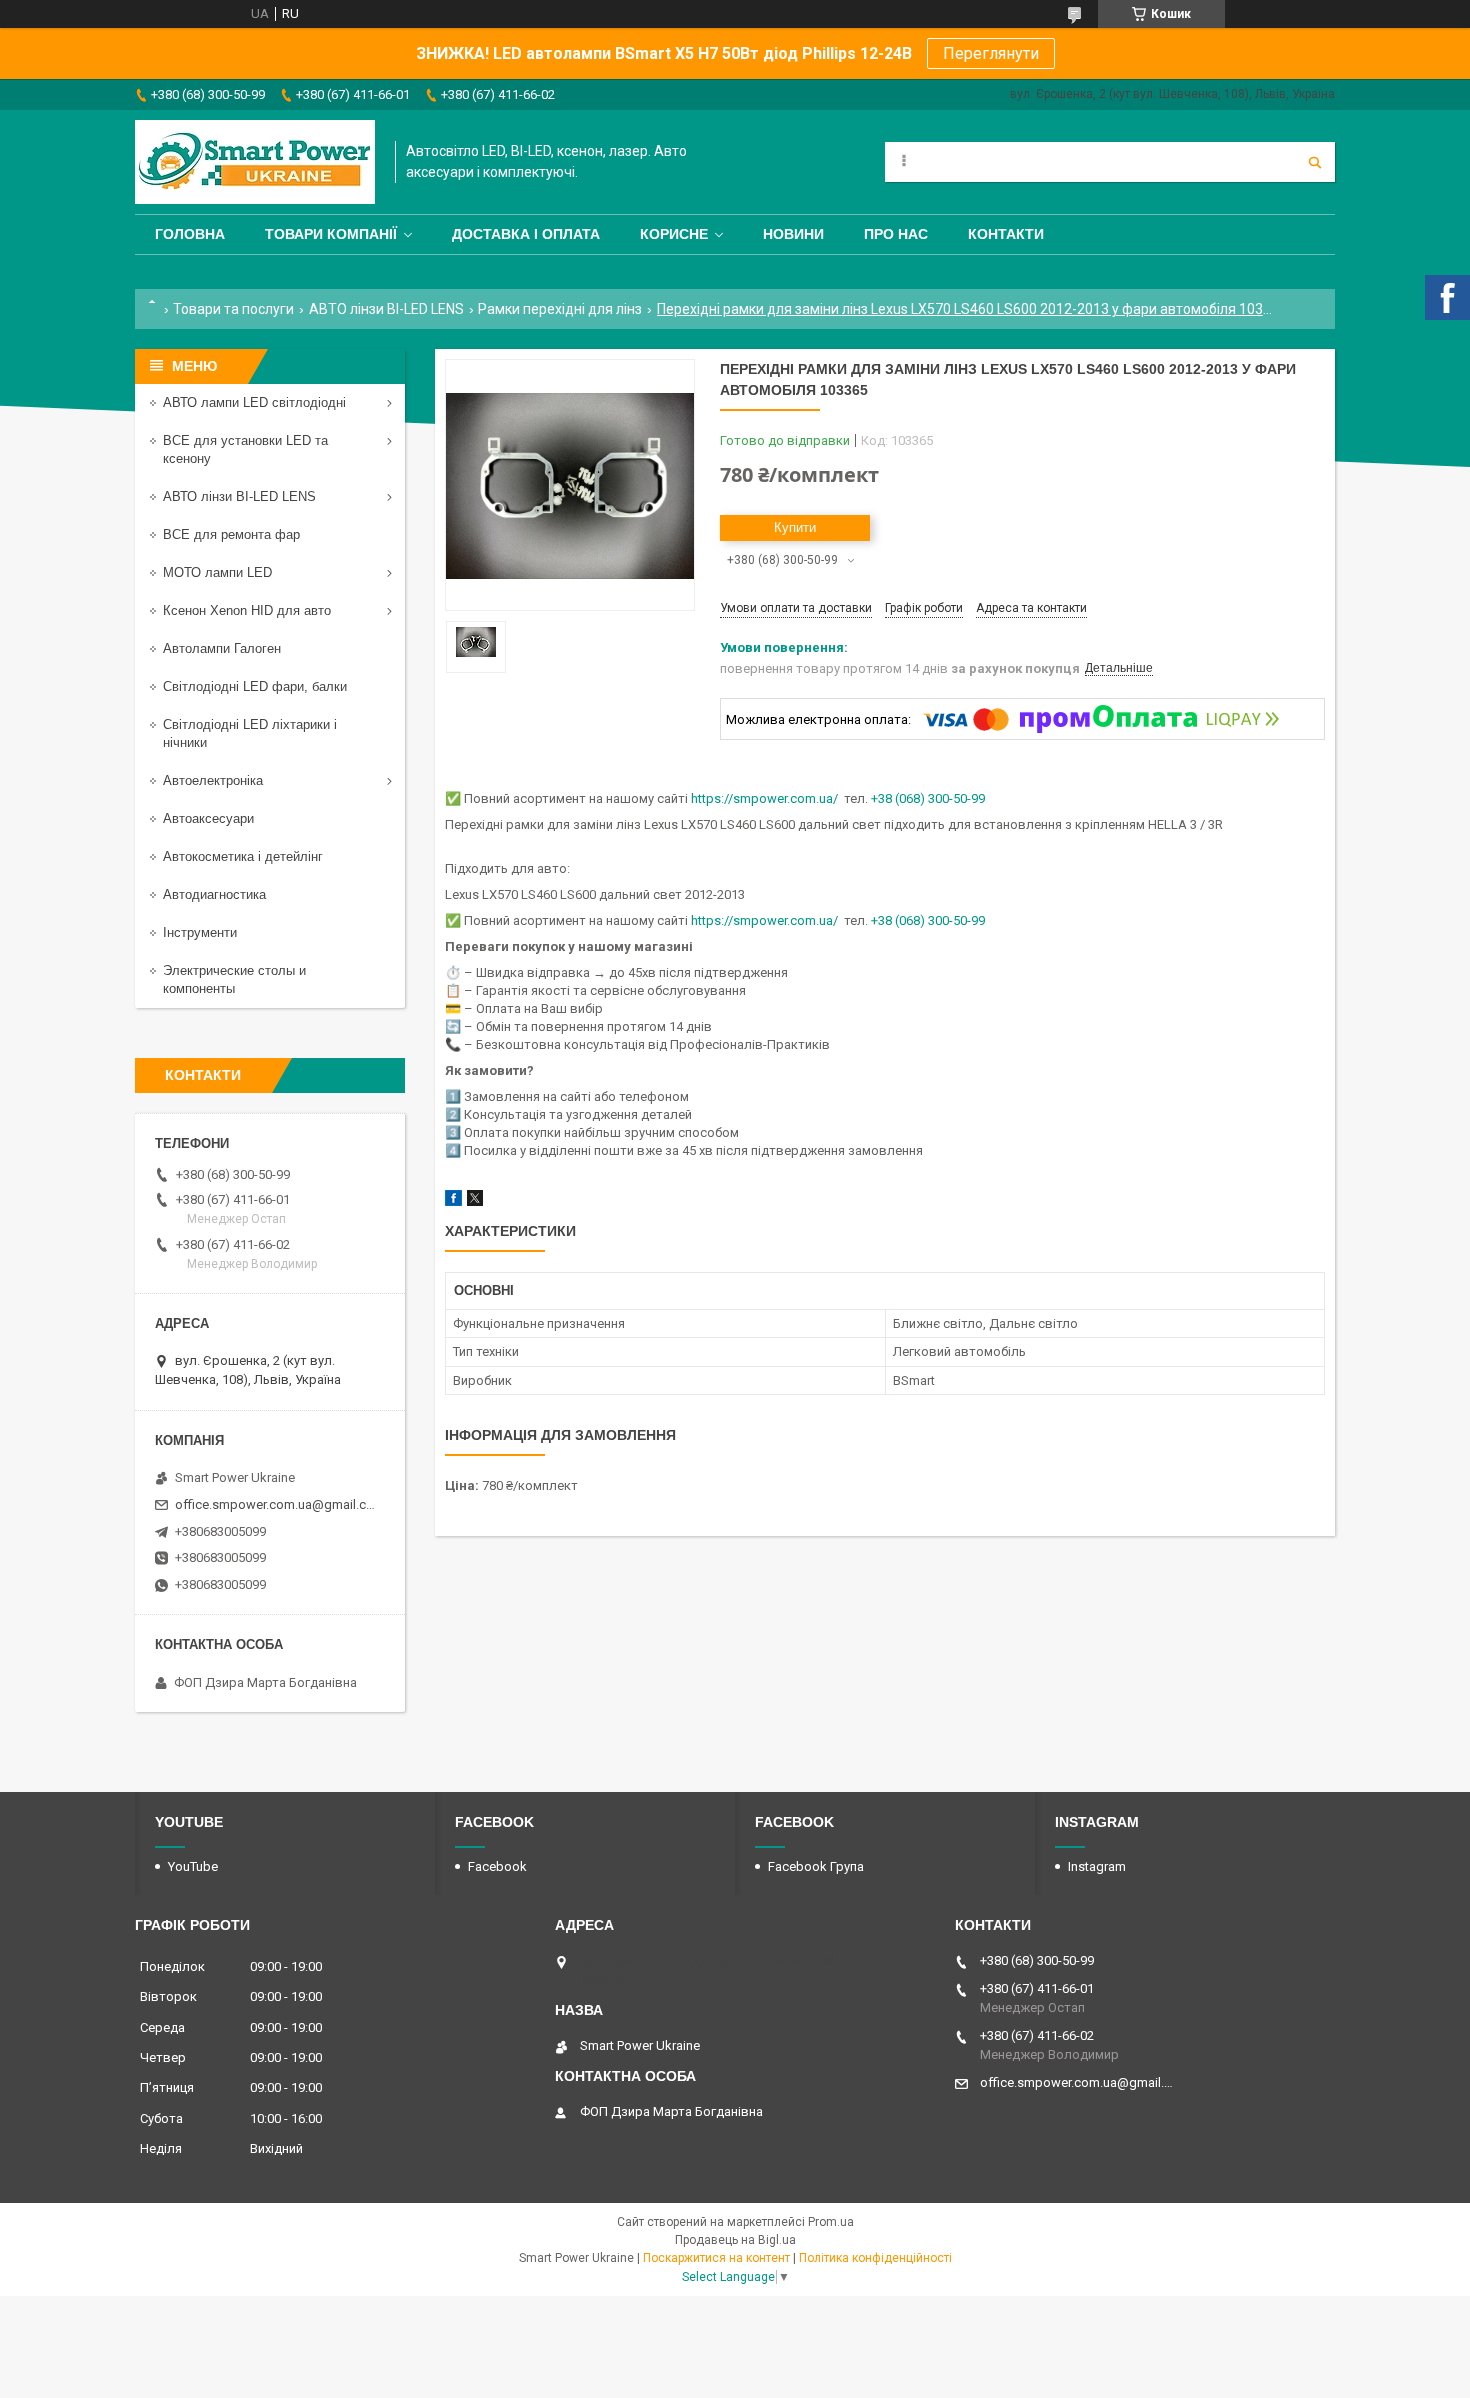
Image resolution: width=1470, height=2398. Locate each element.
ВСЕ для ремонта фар (231, 534)
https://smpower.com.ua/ (764, 798)
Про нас (896, 234)
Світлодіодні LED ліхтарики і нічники (250, 733)
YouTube (193, 1866)
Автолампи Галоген (222, 648)
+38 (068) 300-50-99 (928, 798)
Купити (795, 527)
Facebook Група (816, 1866)
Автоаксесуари (208, 818)
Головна (190, 234)
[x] (475, 1201)
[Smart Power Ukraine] (255, 162)
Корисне (674, 234)
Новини (793, 234)
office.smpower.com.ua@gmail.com (277, 1504)
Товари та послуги (233, 309)
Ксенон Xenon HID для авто (247, 610)
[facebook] (453, 1201)
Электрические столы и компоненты (234, 979)
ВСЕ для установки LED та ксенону (245, 449)
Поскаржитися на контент (716, 2258)
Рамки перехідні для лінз (560, 309)
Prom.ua (831, 2222)
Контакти (1006, 234)
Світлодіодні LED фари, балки (255, 686)
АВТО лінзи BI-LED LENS (386, 309)
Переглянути (991, 53)
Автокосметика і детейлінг (243, 856)
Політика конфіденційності (875, 2258)
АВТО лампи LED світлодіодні (254, 402)
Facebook (497, 1866)
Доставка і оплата (526, 234)
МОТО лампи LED (217, 572)
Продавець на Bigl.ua (735, 2240)
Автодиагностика (214, 894)
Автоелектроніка (213, 780)
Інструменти (200, 932)
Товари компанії (331, 234)
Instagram (1097, 1866)
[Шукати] (1315, 162)
